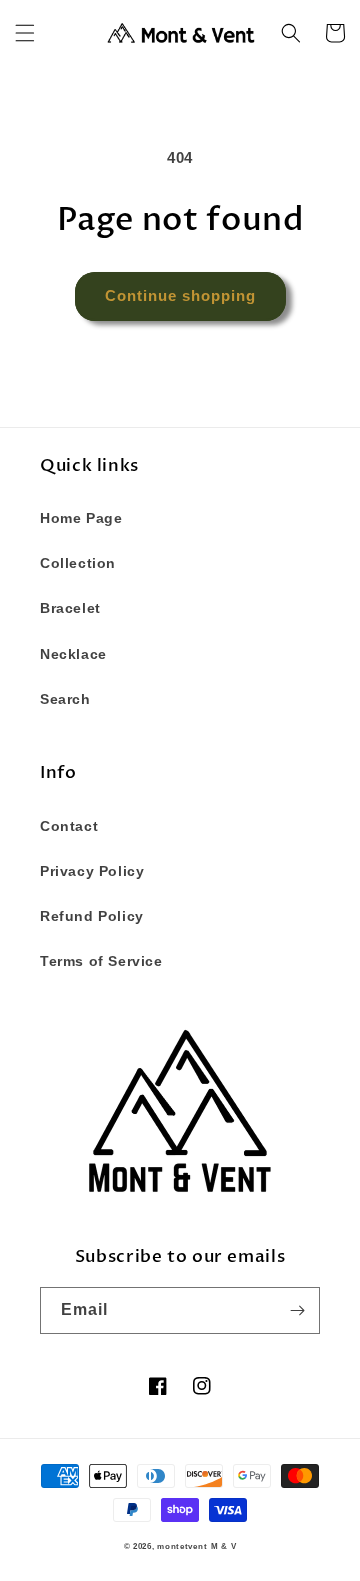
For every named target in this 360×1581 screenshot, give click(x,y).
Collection (78, 563)
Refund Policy (92, 916)
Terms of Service (101, 961)
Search (65, 699)
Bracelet (70, 608)
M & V (224, 1546)
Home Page (81, 518)
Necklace (73, 654)
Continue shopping (180, 295)
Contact (69, 826)
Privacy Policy (92, 871)
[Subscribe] (297, 1310)
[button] (25, 33)
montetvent (182, 1546)
